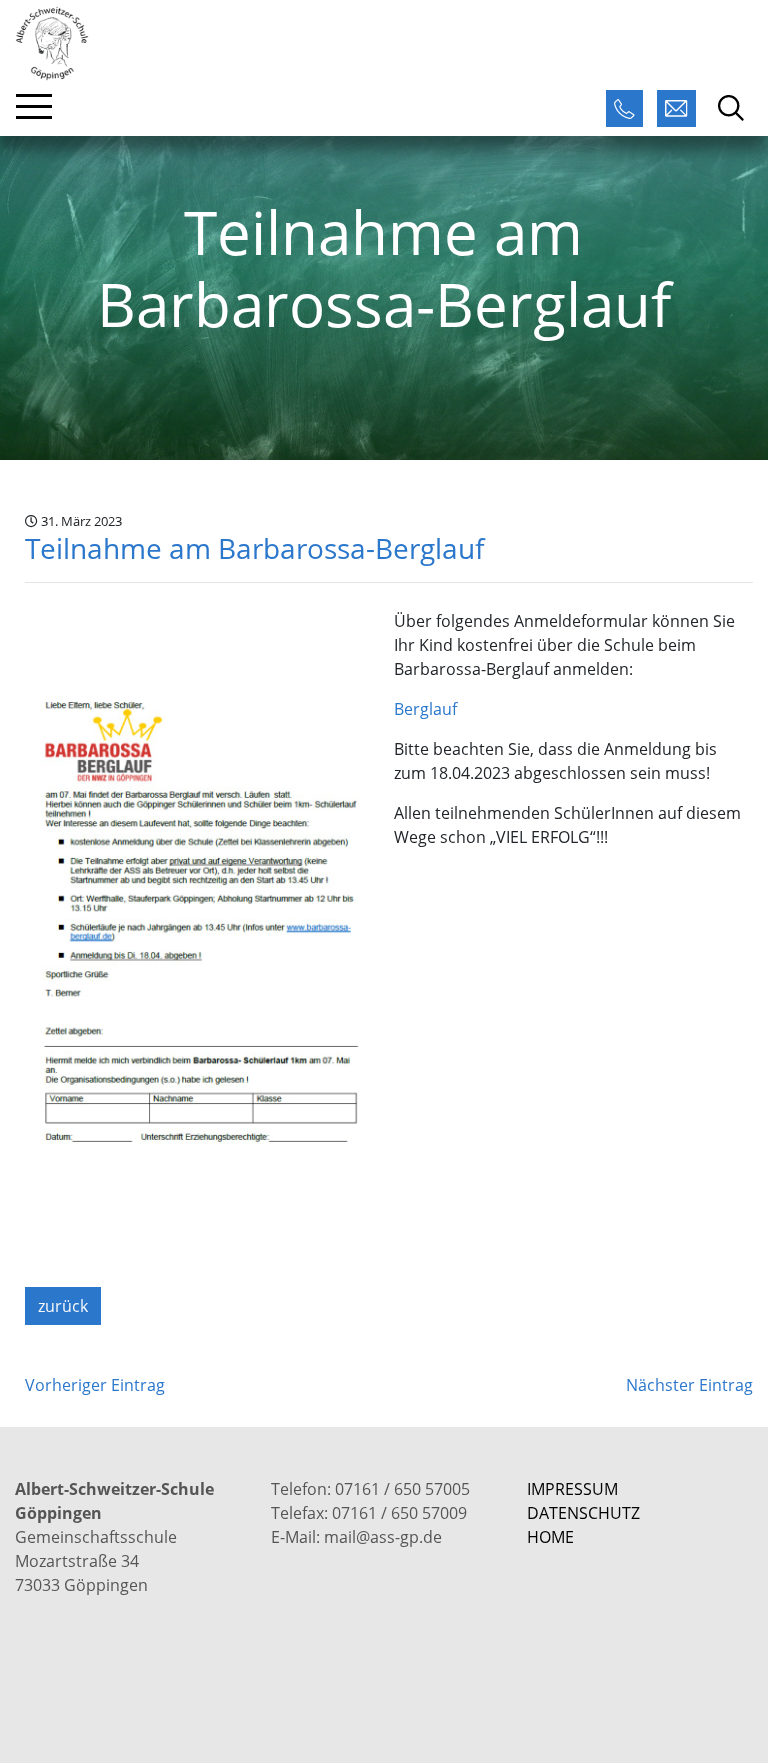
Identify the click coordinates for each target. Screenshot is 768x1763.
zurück (63, 1306)
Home (550, 1537)
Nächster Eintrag (689, 1385)
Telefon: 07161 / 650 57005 (370, 1489)
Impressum (572, 1489)
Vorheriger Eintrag (95, 1385)
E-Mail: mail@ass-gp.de (356, 1537)
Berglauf (425, 709)
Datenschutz (583, 1513)
